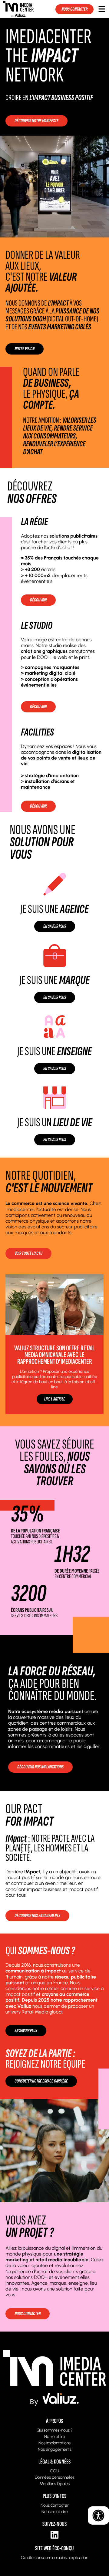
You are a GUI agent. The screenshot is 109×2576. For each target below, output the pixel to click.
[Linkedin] (54, 2535)
